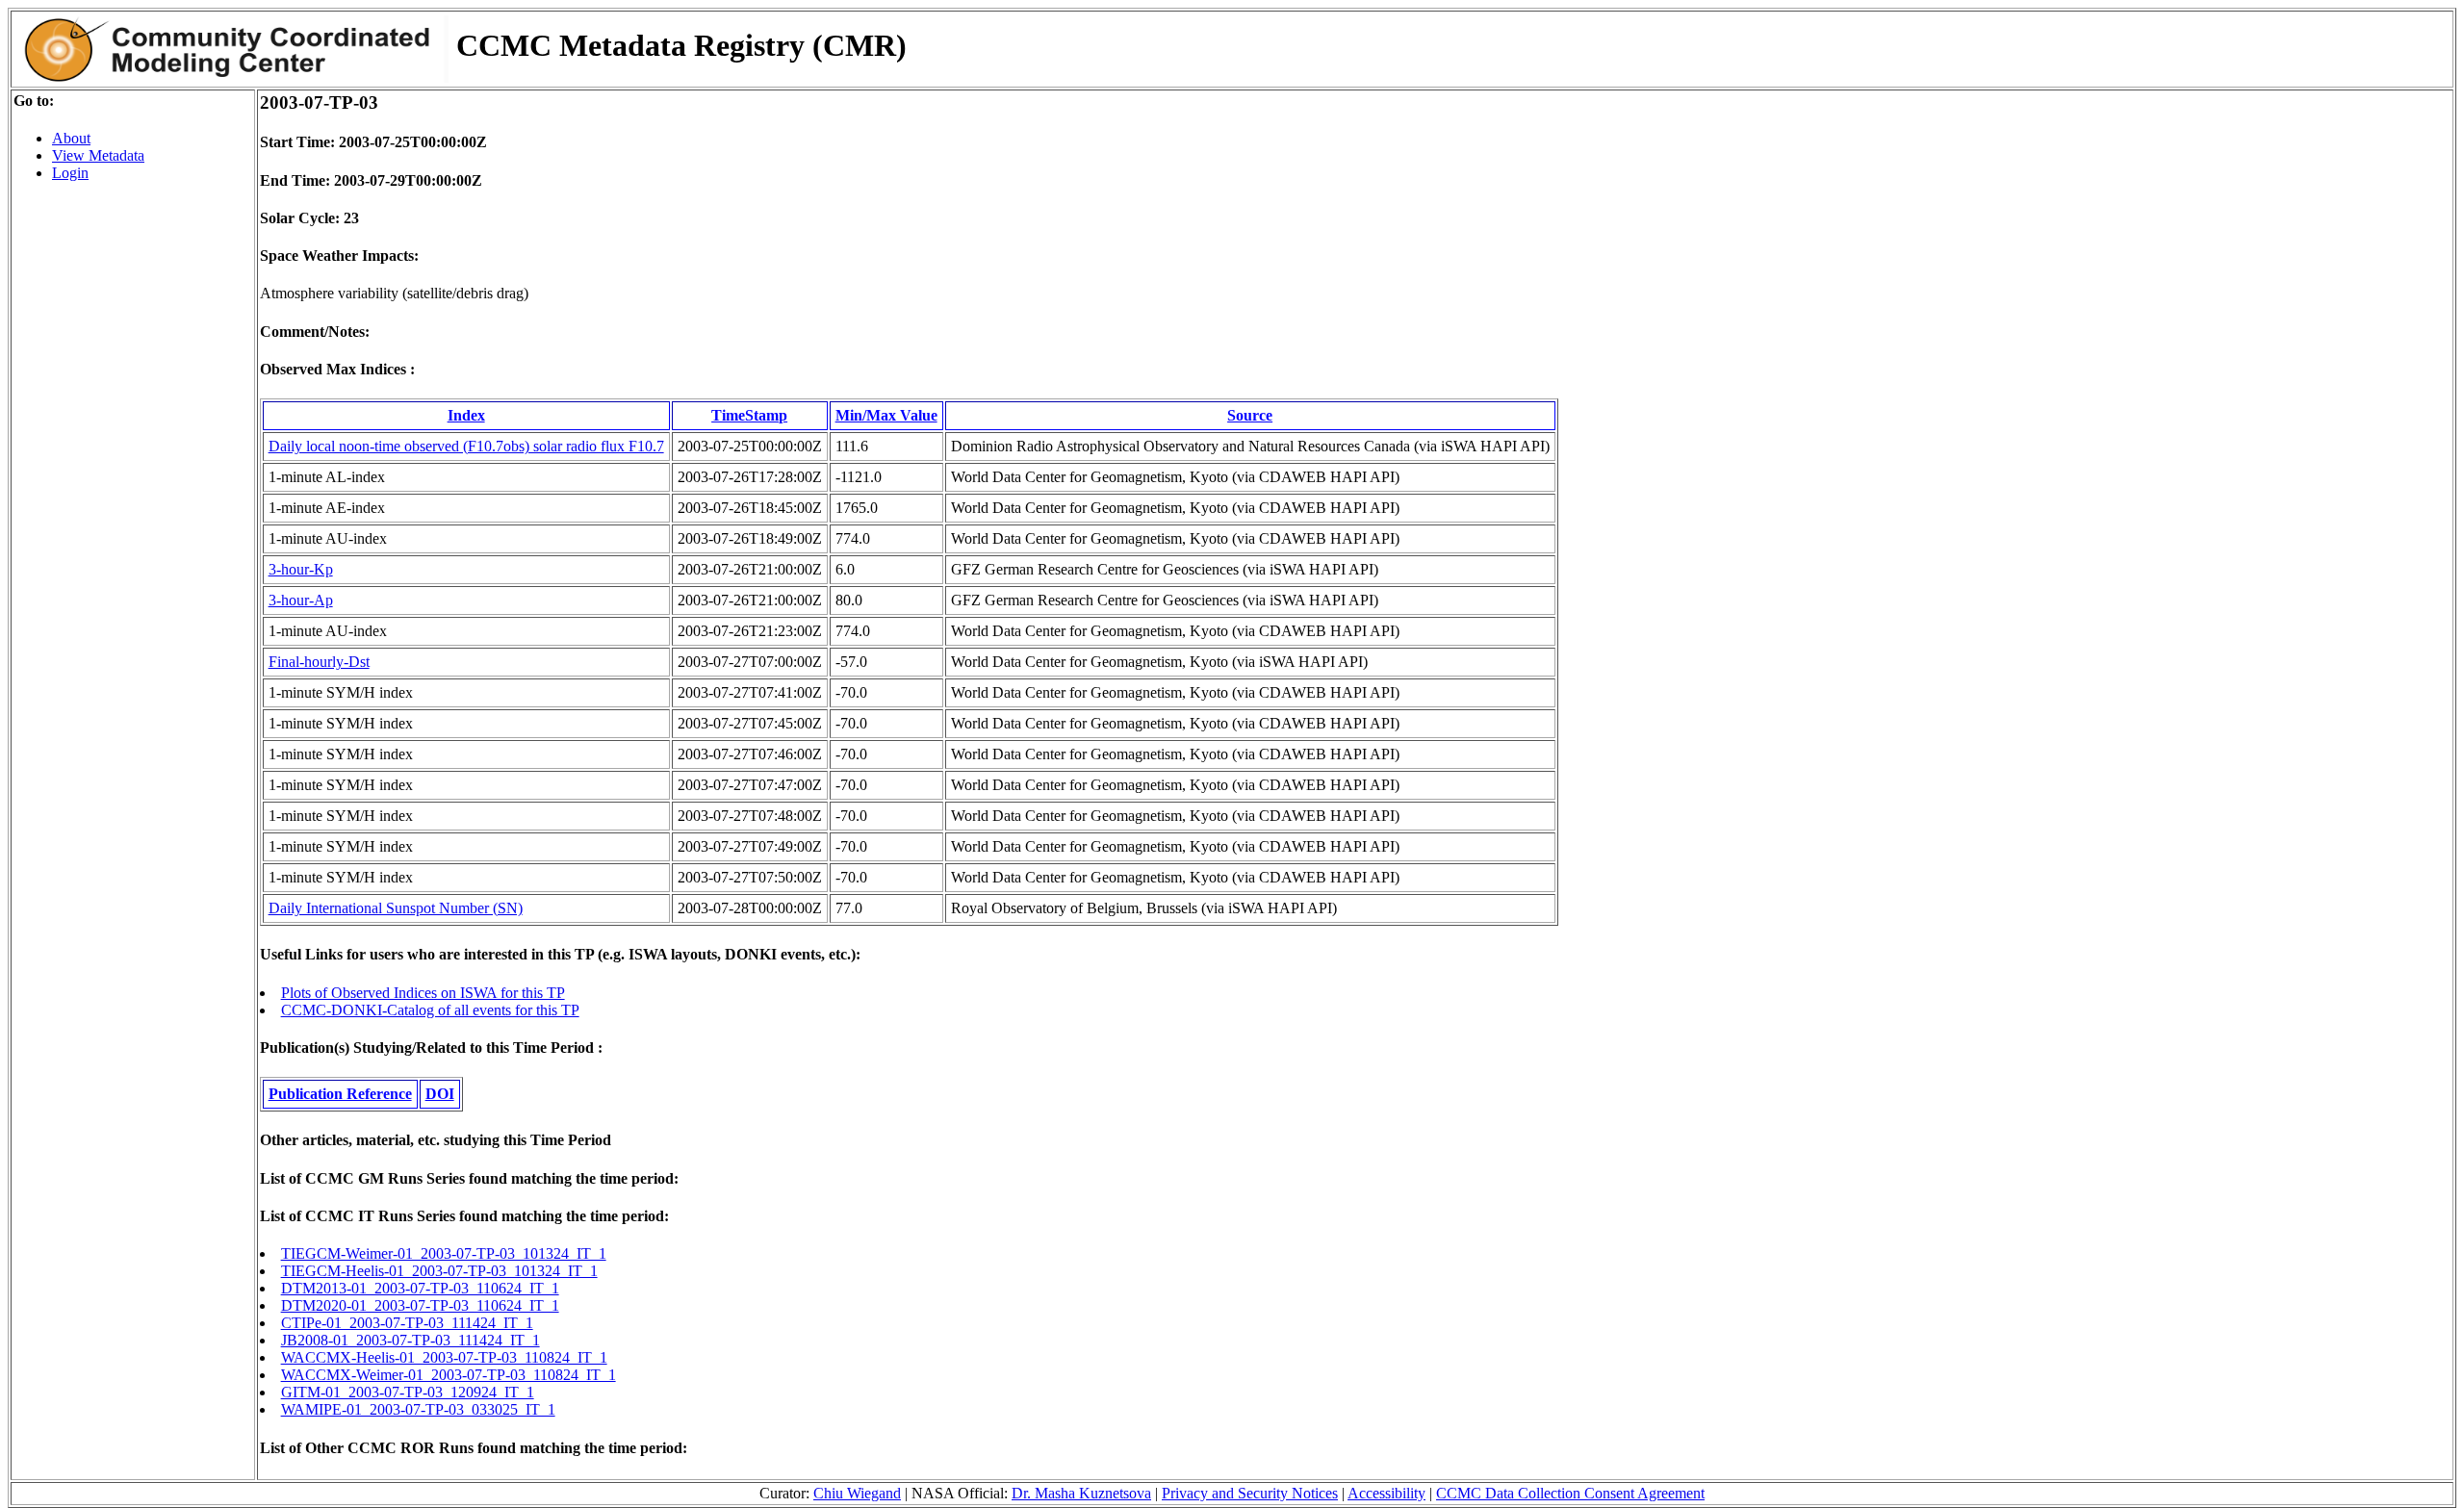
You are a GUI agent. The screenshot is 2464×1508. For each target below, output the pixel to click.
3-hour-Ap (301, 600)
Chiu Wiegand (857, 1493)
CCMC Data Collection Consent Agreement (1570, 1493)
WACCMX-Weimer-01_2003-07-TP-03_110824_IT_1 (449, 1375)
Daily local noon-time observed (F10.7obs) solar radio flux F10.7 (466, 446)
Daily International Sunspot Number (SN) (396, 908)
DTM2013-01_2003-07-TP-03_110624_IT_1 (420, 1288)
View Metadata (98, 155)
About (71, 138)
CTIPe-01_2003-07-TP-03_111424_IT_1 (407, 1323)
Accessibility (1386, 1493)
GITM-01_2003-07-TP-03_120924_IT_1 (408, 1392)
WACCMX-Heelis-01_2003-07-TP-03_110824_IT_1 (444, 1357)
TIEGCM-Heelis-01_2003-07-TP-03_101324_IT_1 (439, 1271)
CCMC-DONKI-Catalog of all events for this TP (430, 1010)
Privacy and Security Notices (1250, 1493)
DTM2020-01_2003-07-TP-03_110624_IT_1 (420, 1305)
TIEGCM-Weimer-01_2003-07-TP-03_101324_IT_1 (444, 1253)
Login (70, 173)
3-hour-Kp (301, 569)
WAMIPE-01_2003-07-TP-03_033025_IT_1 (418, 1409)
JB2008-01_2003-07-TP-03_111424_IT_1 (411, 1340)
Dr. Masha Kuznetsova (1081, 1493)
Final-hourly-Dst (319, 662)
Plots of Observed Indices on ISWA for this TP (423, 993)
